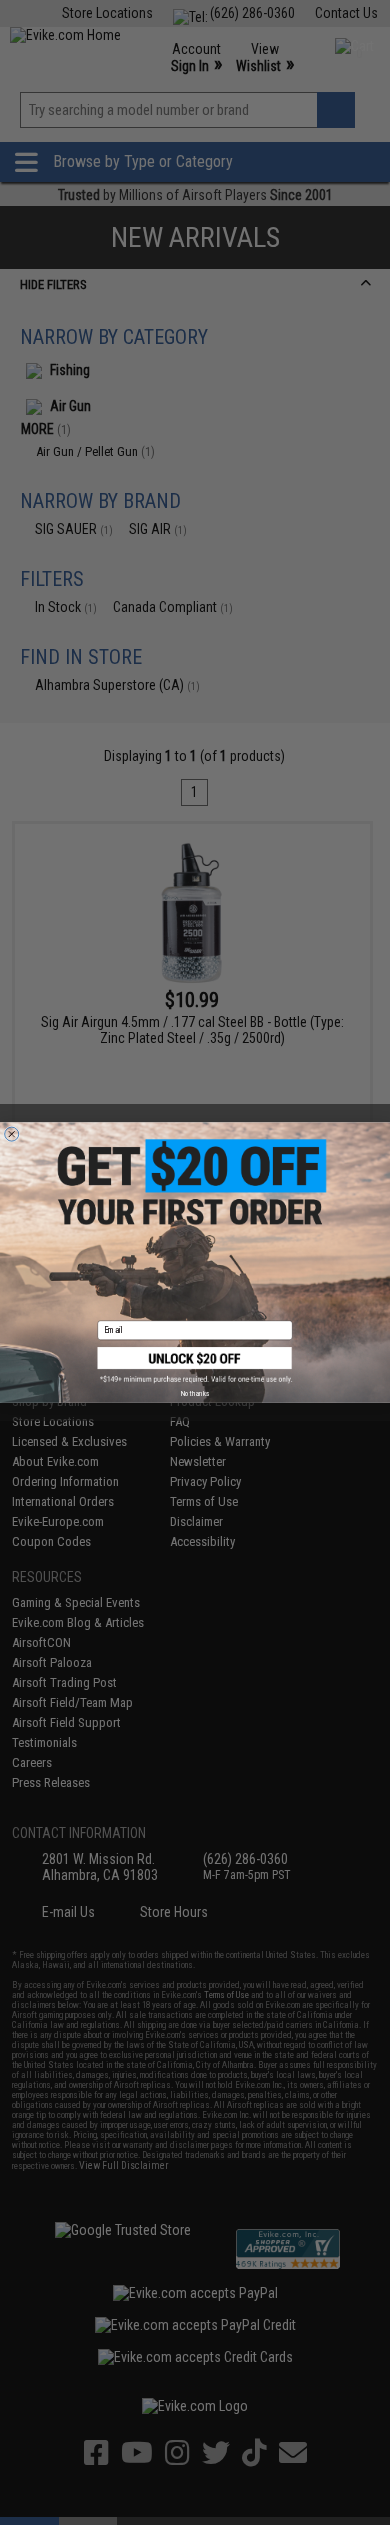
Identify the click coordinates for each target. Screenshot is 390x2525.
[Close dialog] (12, 1134)
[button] (195, 1365)
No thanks (195, 1393)
